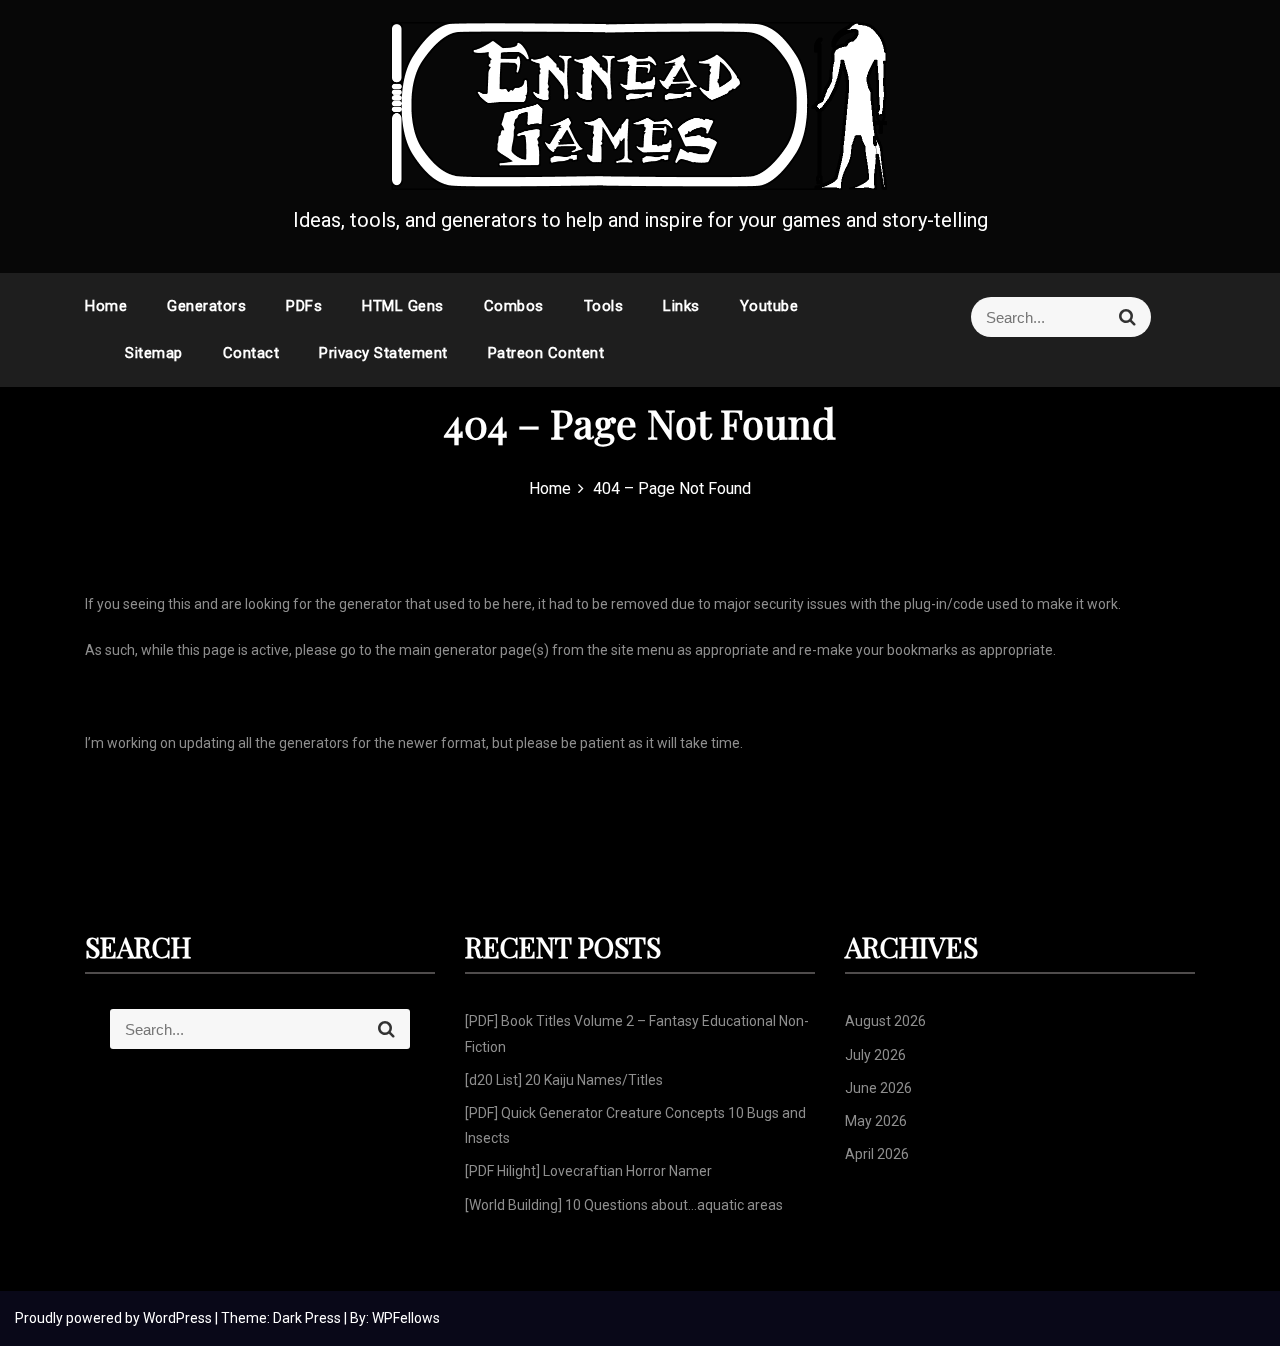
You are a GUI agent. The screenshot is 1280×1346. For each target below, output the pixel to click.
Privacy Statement (383, 353)
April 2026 (877, 1154)
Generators (206, 306)
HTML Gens (403, 306)
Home (106, 306)
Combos (514, 306)
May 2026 (876, 1121)
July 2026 (875, 1055)
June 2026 (878, 1088)
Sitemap (154, 353)
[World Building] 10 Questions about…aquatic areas (624, 1205)
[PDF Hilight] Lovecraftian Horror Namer (588, 1171)
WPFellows (406, 1318)
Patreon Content (546, 353)
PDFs (304, 306)
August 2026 (885, 1021)
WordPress (179, 1318)
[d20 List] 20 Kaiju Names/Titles (564, 1080)
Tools (604, 306)
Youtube (769, 306)
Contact (251, 353)
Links (681, 306)
